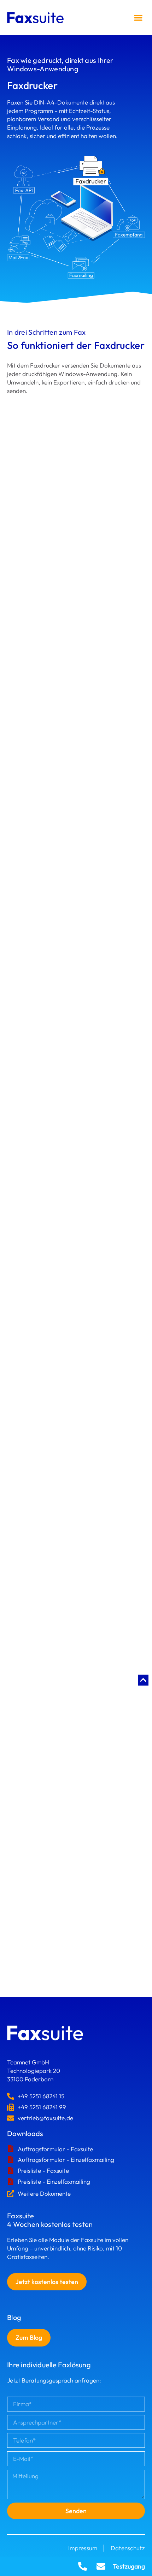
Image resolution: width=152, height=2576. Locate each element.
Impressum (83, 2548)
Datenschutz (128, 2548)
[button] (138, 17)
